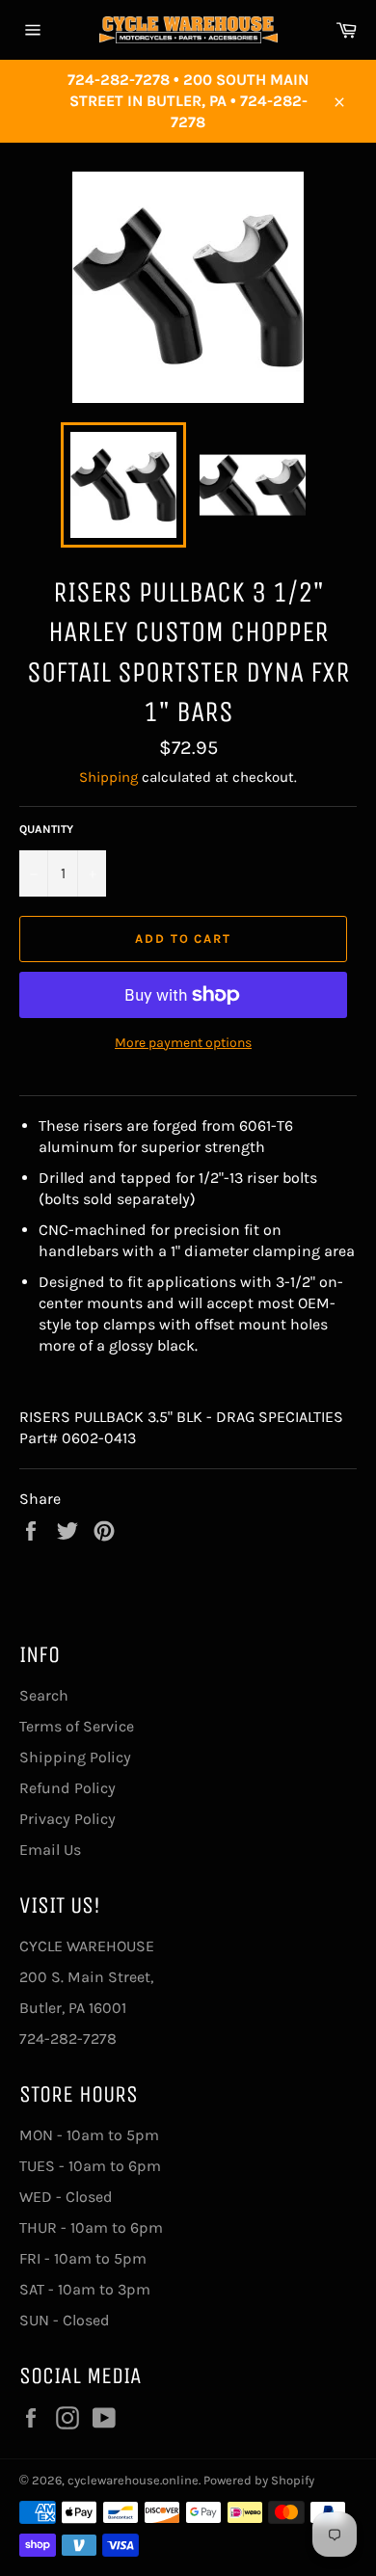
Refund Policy (67, 1788)
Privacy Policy (67, 1819)
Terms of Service (77, 1726)
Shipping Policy (75, 1757)
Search (44, 1695)
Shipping (108, 777)
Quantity (46, 829)
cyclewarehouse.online (133, 2480)
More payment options (183, 1043)
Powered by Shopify (259, 2480)
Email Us (50, 1850)
